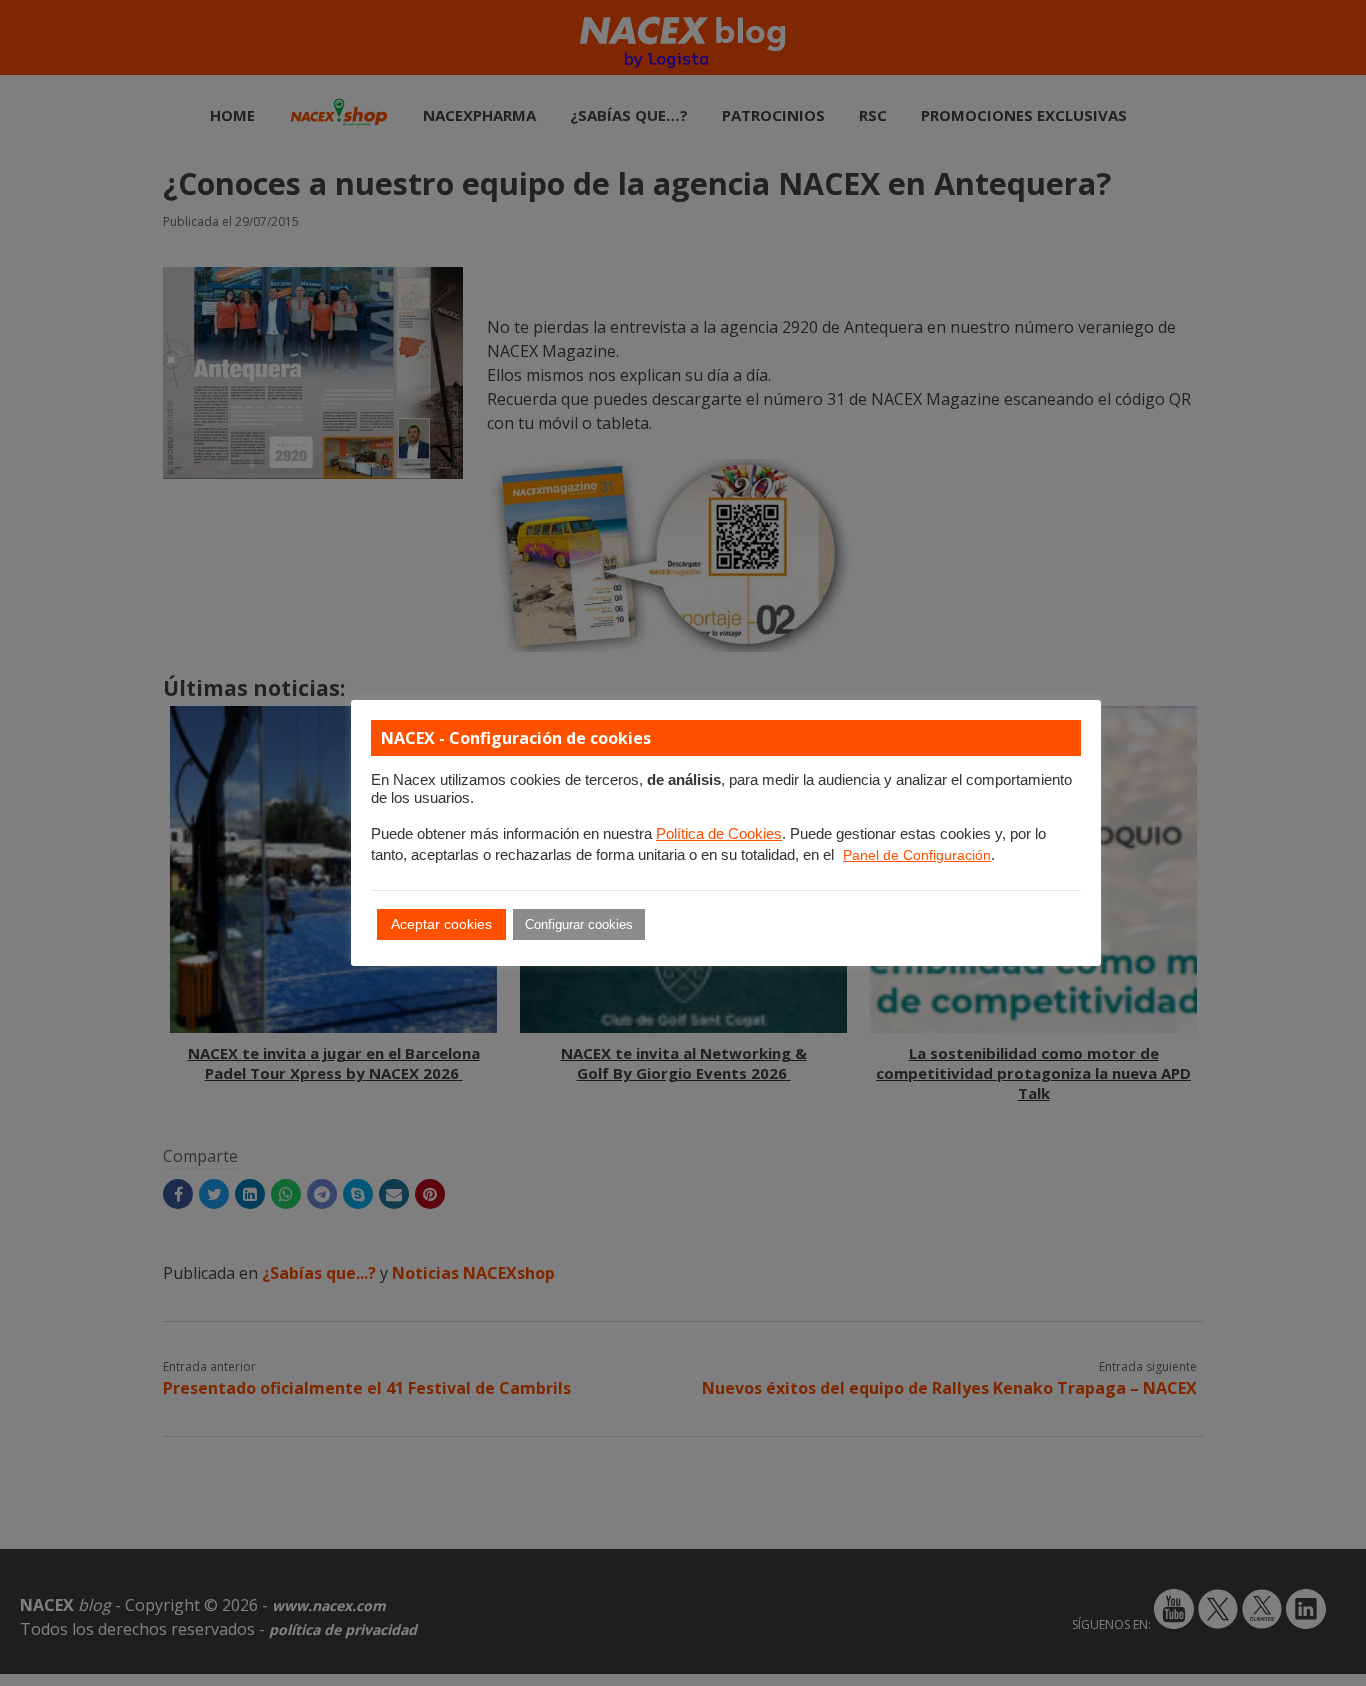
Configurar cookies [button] (579, 924)
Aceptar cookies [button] (441, 924)
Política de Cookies (719, 834)
